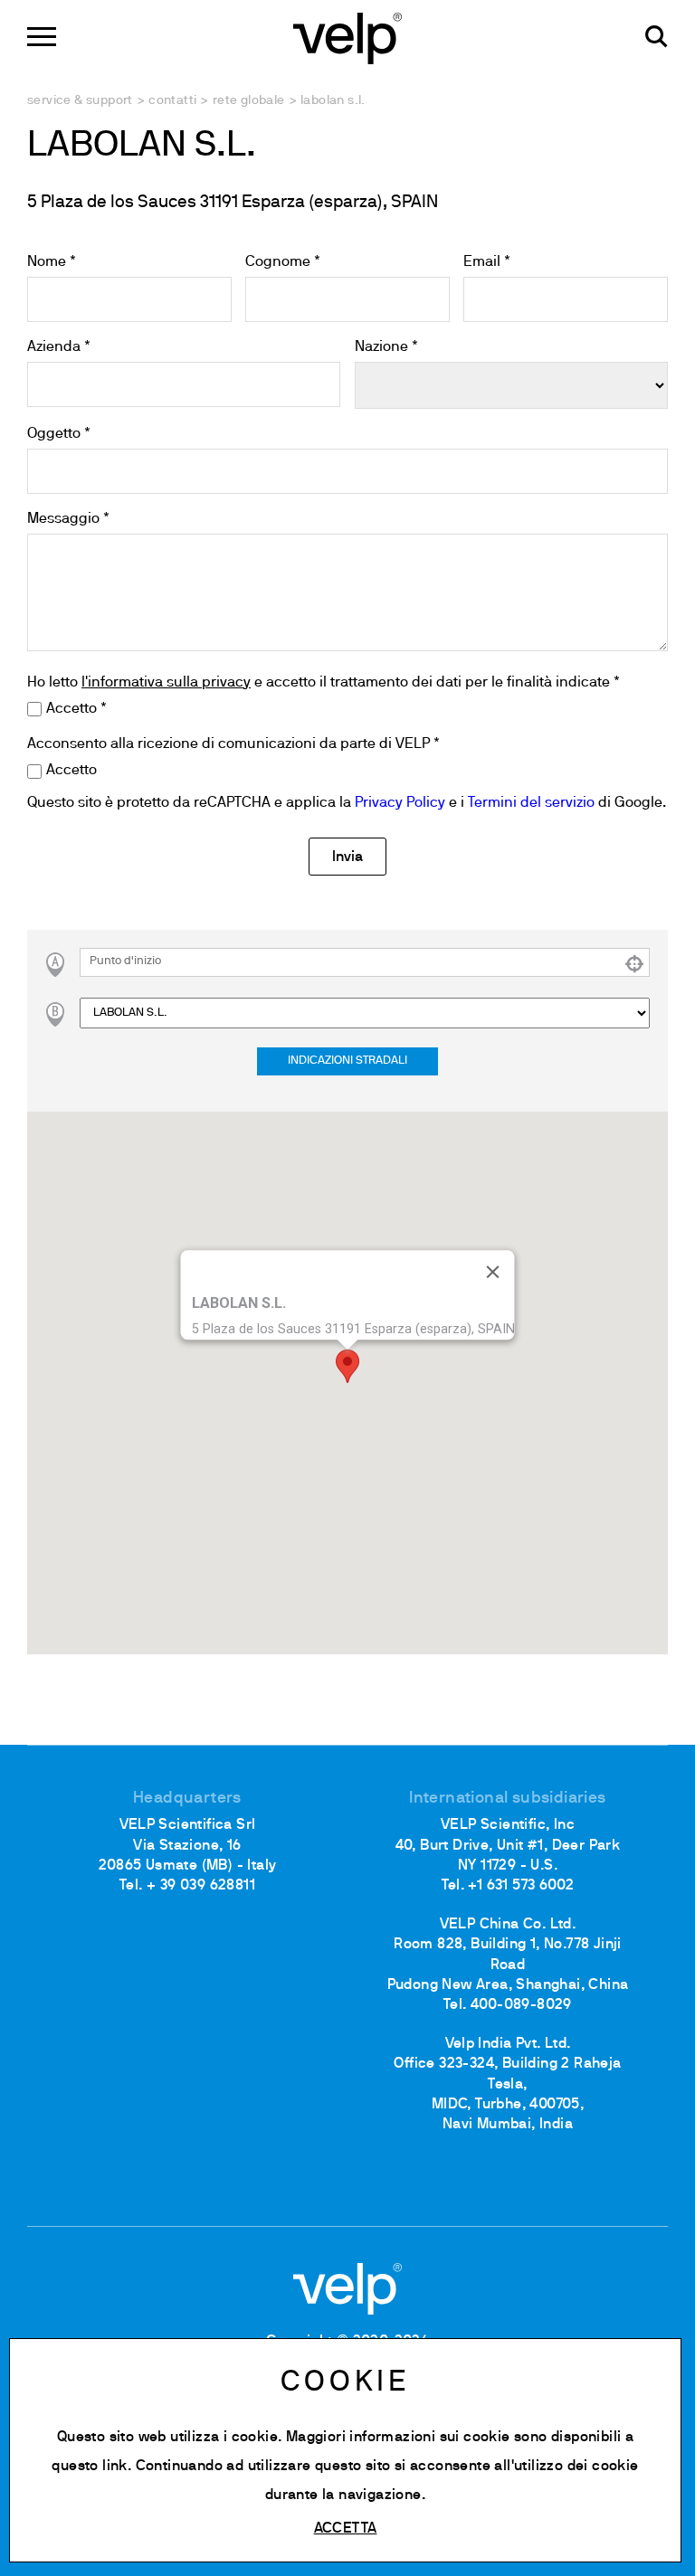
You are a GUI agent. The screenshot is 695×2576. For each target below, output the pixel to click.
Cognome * (283, 262)
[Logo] (347, 37)
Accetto (71, 771)
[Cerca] (657, 37)
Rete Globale (249, 101)
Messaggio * (68, 519)
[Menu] (42, 37)
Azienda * (59, 347)
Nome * (52, 262)
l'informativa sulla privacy (166, 683)
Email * (487, 262)
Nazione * (386, 347)
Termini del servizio (531, 803)
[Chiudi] (493, 1272)
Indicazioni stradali (347, 1061)
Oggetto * (59, 434)
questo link (89, 2467)
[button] (347, 1366)
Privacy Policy (400, 803)
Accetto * (76, 709)
